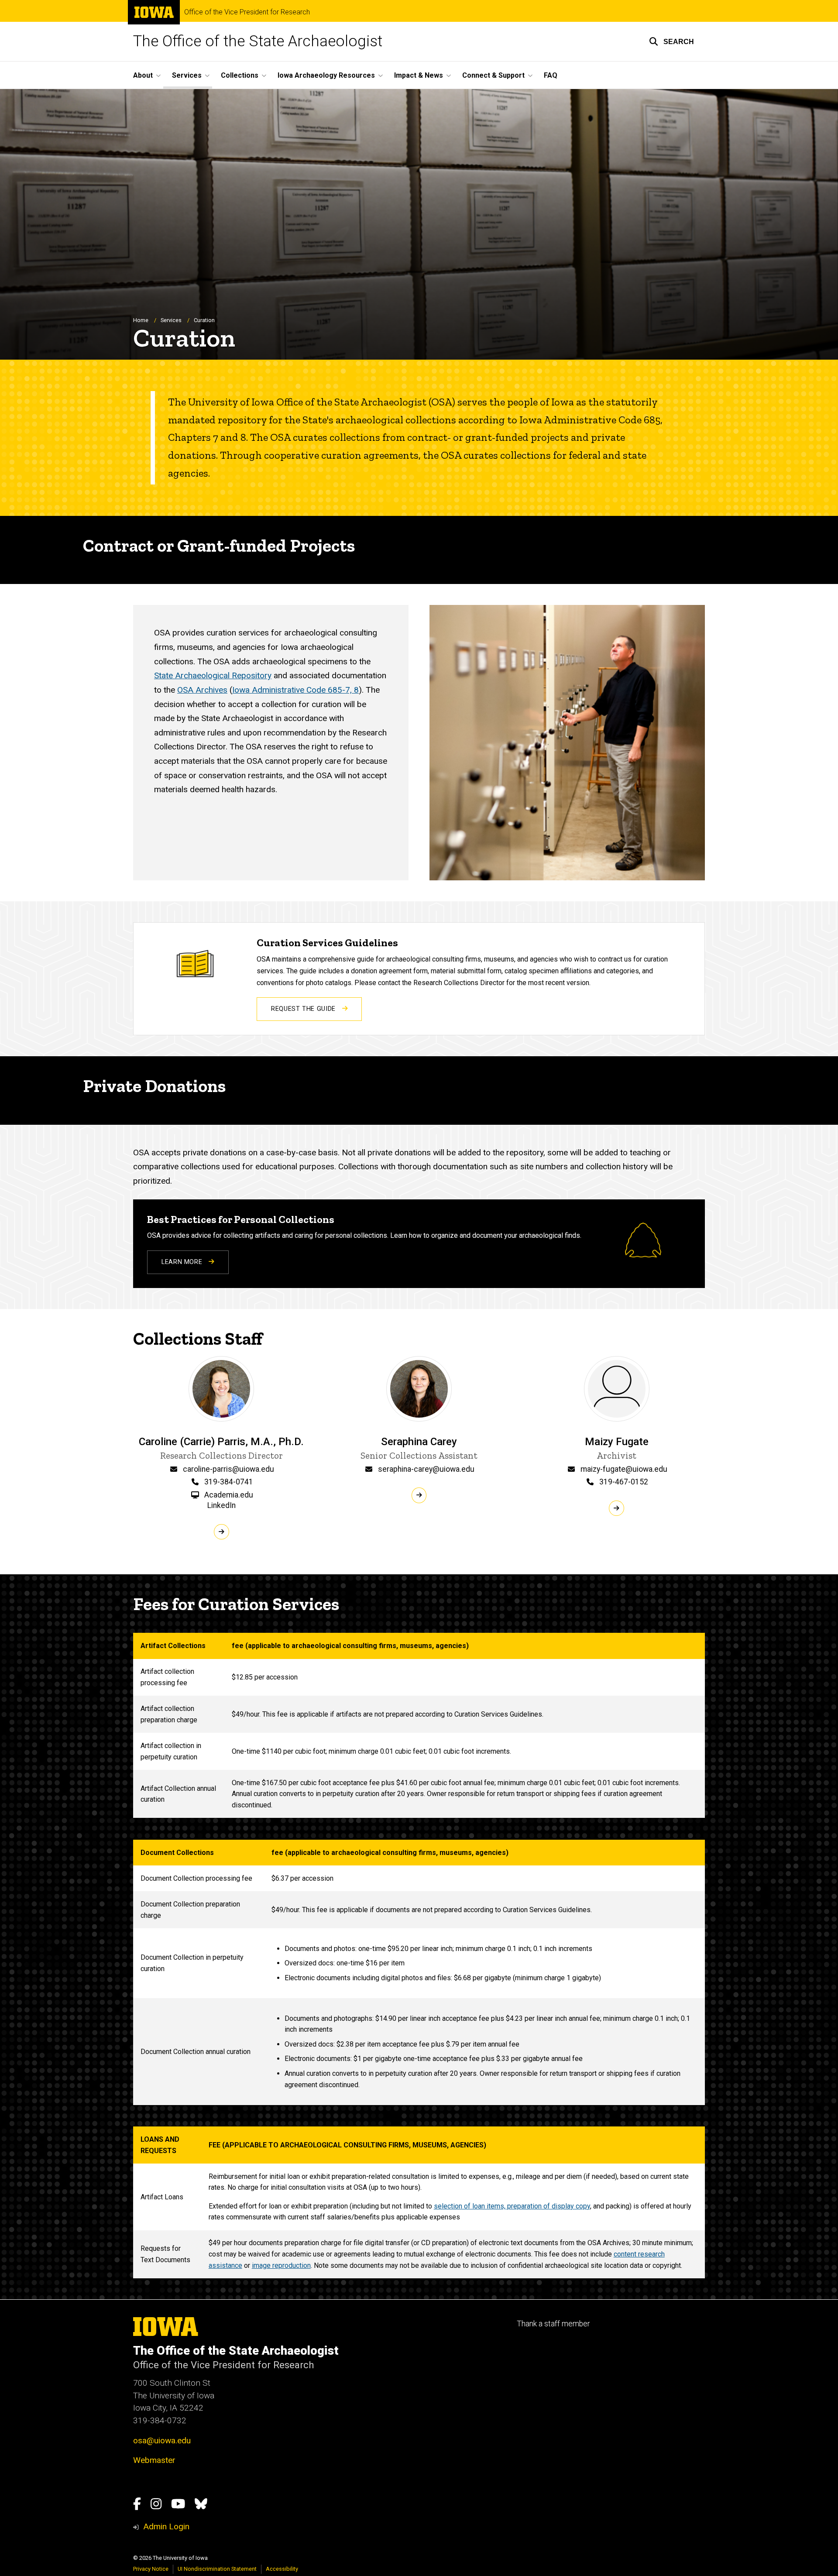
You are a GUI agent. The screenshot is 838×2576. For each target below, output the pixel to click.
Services (171, 320)
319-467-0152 (624, 1482)
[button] (671, 41)
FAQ (551, 75)
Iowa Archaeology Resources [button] (326, 75)
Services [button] (187, 75)
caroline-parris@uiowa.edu (228, 1469)
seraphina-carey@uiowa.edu (426, 1469)
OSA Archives (202, 690)
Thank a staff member (553, 2324)
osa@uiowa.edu (162, 2440)
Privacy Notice (151, 2569)
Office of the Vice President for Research (247, 12)
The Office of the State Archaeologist (258, 41)
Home (141, 320)
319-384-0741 (229, 1482)
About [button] (143, 75)
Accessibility (282, 2569)
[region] (419, 1725)
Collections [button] (240, 75)
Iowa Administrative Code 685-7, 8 (295, 690)
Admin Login (166, 2526)
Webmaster (154, 2460)
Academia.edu (229, 1495)
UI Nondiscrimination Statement (217, 2569)
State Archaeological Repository (213, 675)
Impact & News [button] (419, 75)
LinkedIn (222, 1505)
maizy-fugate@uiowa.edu (624, 1469)
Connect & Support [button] (493, 75)
